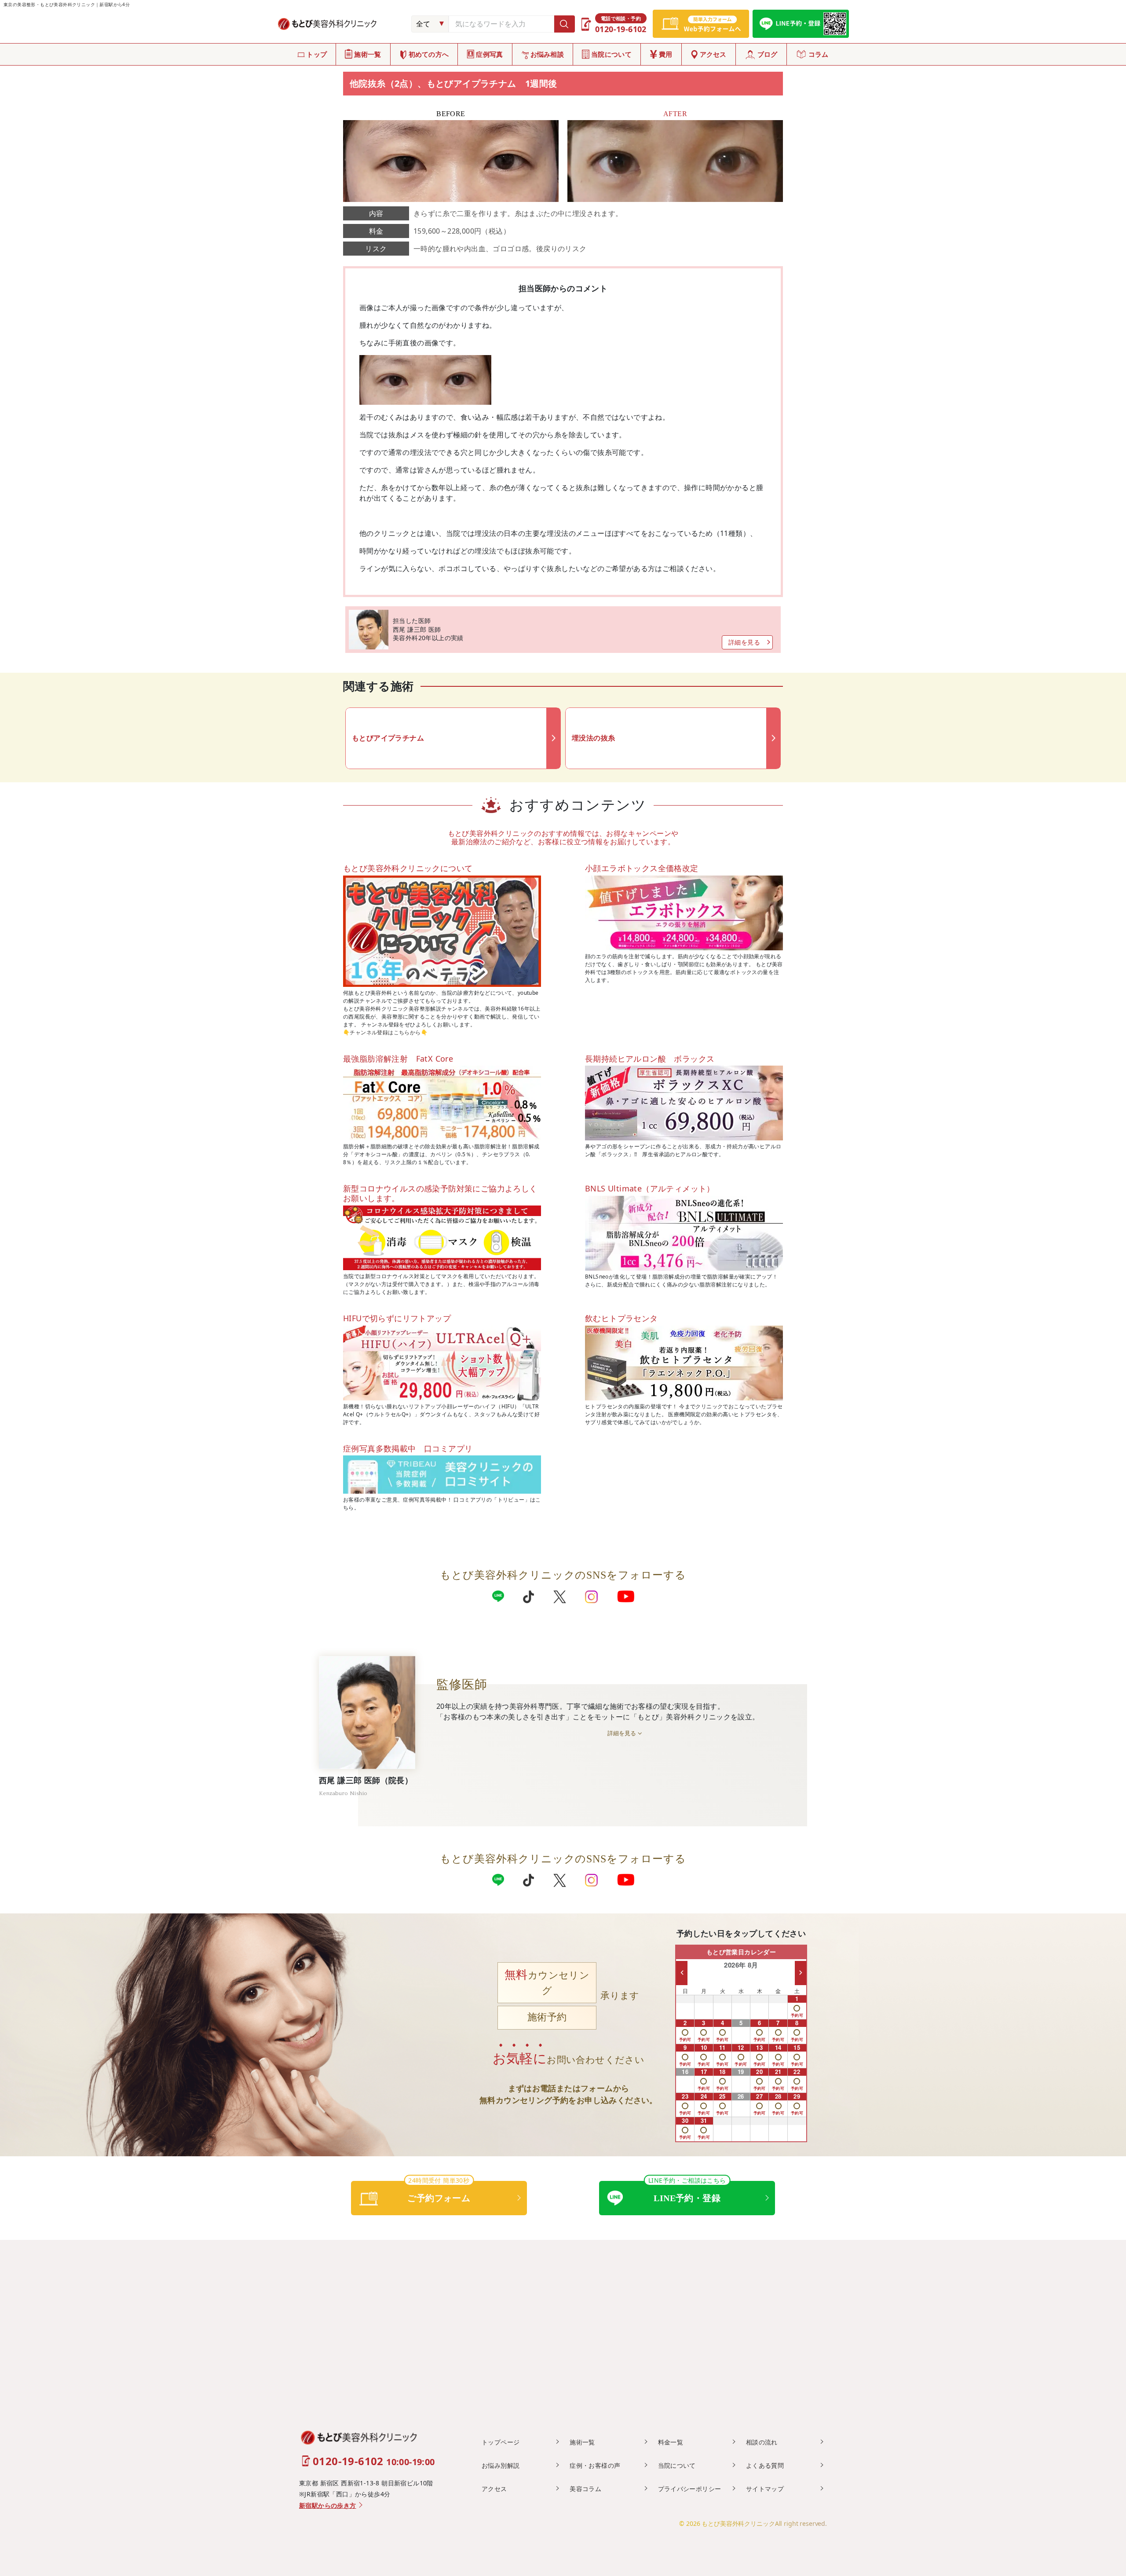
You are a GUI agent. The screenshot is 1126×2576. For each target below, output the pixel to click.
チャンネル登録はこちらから (385, 1032)
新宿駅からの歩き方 (328, 2506)
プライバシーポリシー (690, 2489)
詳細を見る (744, 642)
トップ (317, 54)
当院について (611, 54)
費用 (666, 54)
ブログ (768, 54)
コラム (819, 54)
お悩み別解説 (501, 2465)
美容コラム (585, 2489)
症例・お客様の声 (595, 2465)
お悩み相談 (547, 54)
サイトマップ (765, 2489)
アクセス (713, 54)
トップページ (501, 2442)
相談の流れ (762, 2442)
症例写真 (489, 54)
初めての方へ (429, 54)
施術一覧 (367, 54)
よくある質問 (765, 2465)
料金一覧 (671, 2442)
